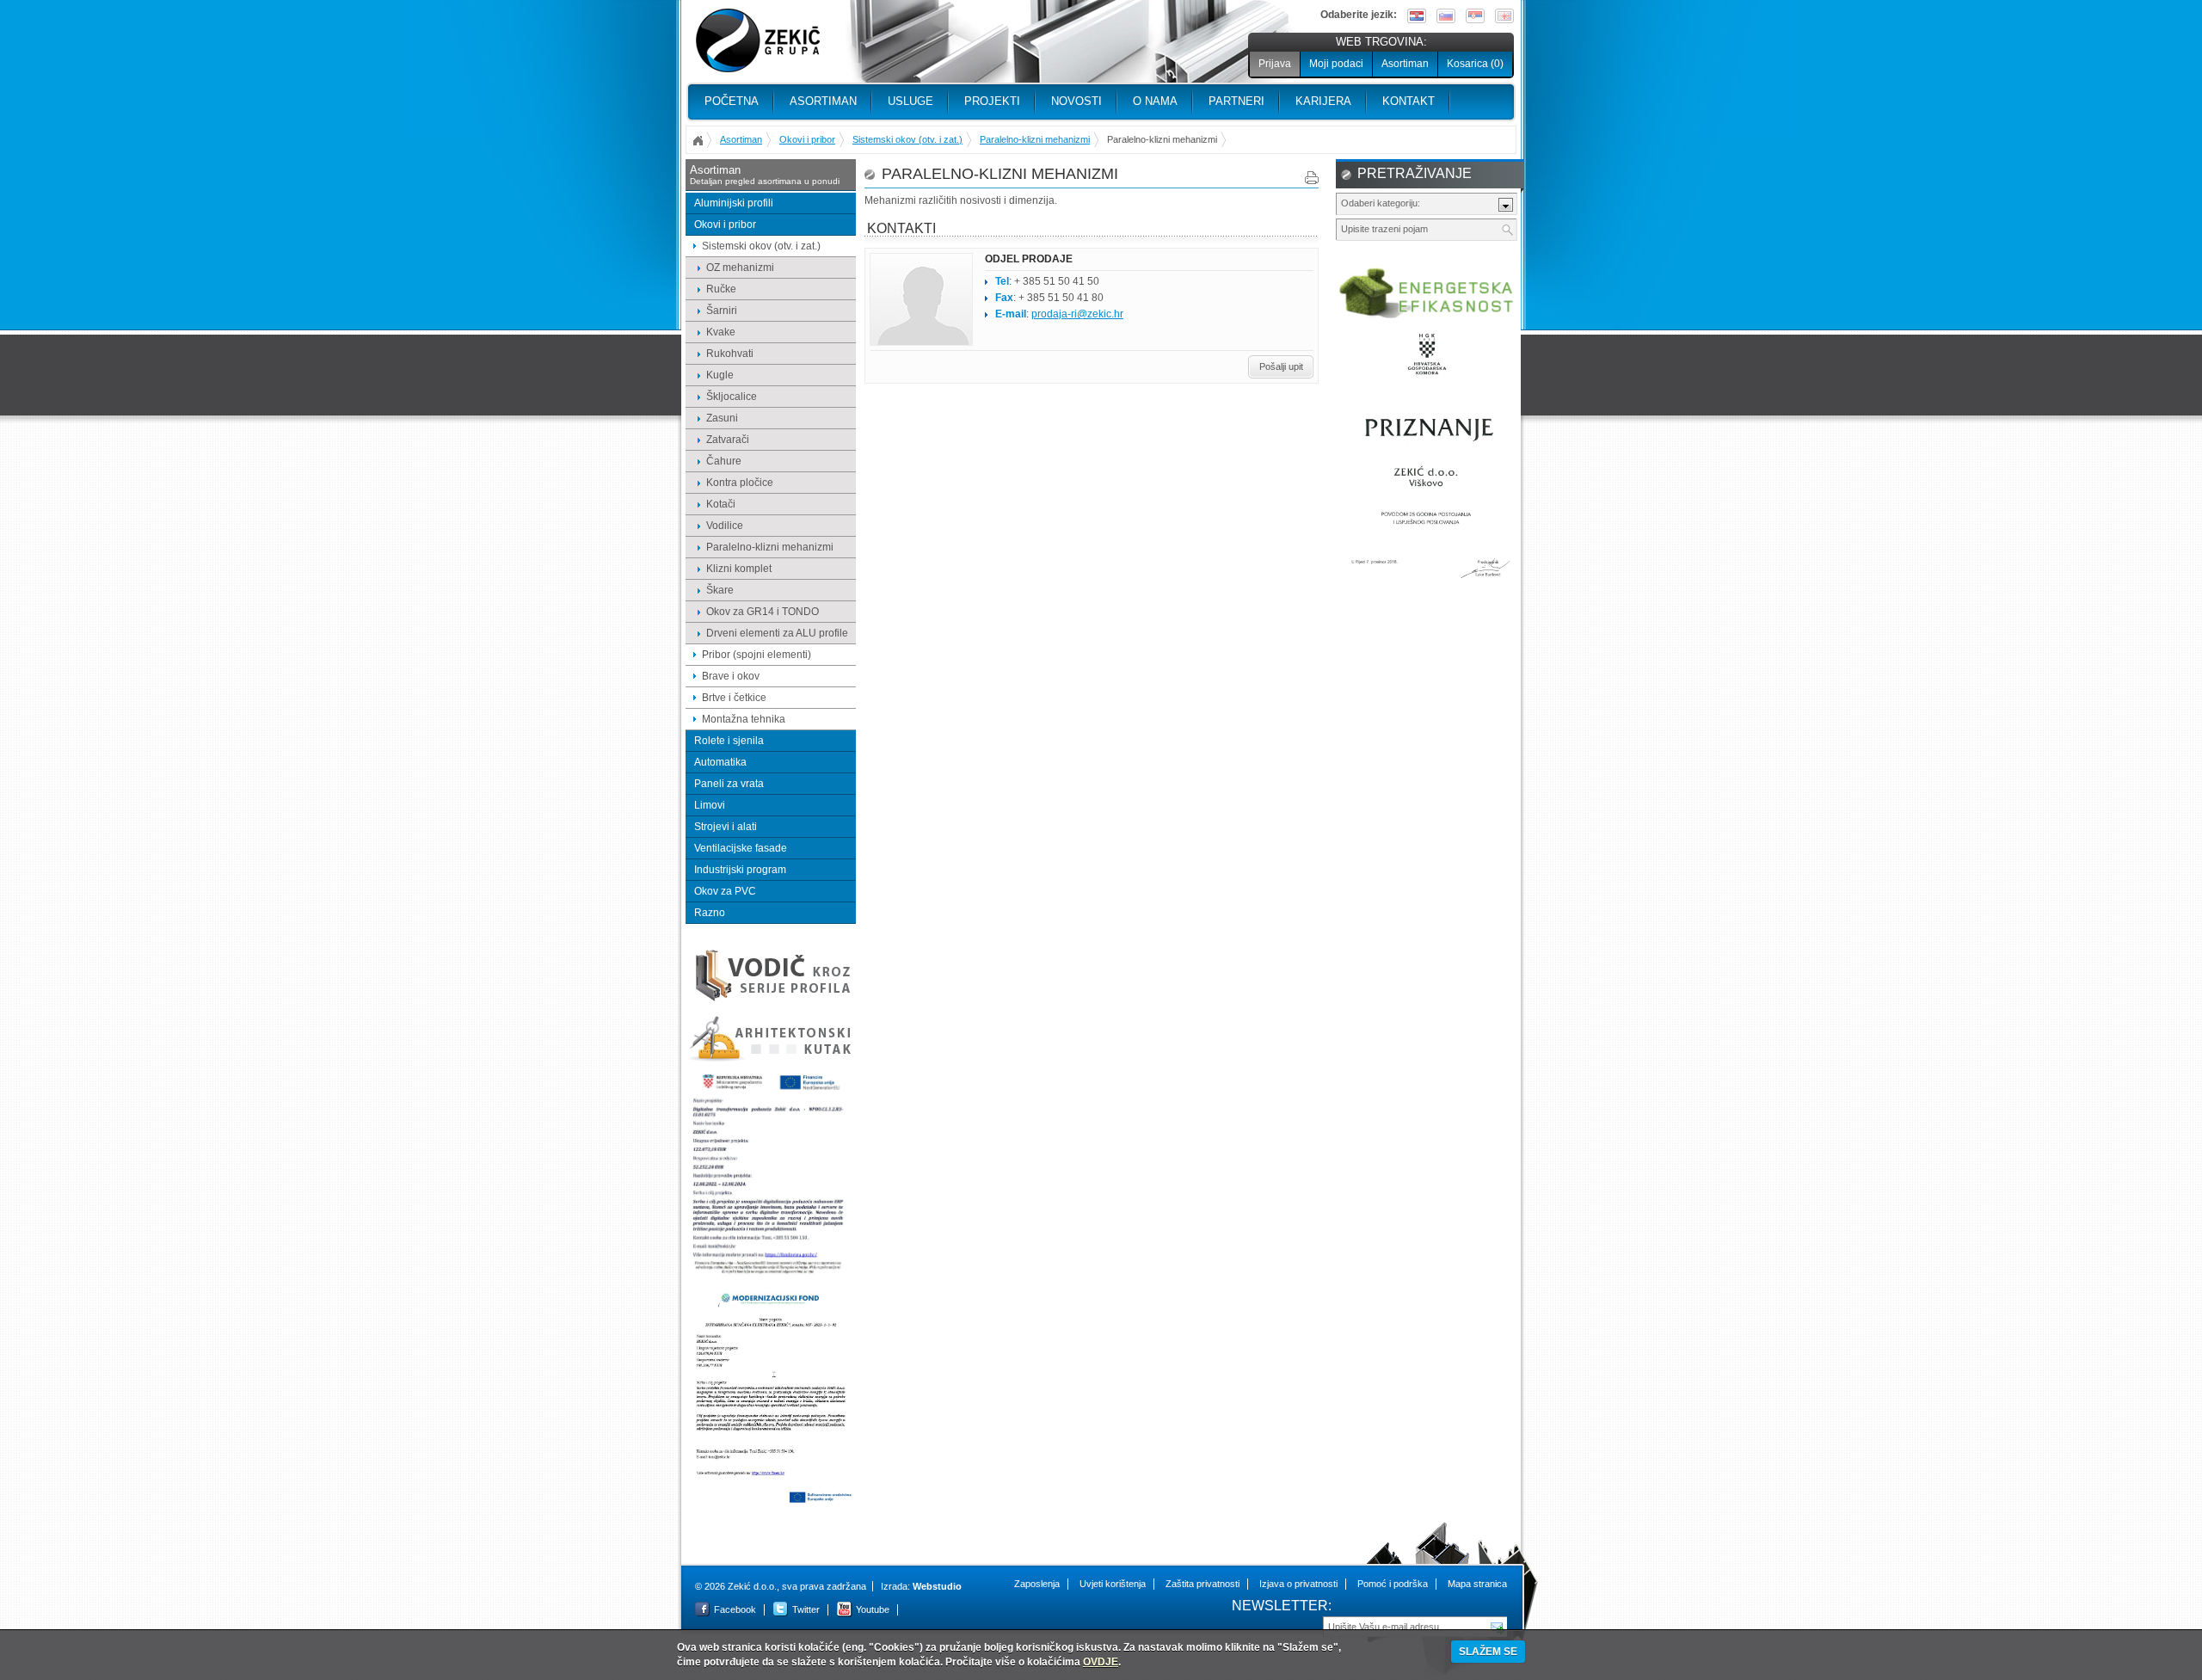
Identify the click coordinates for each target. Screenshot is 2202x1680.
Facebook (735, 1609)
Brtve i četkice (734, 698)
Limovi (710, 805)
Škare (720, 590)
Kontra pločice (740, 483)
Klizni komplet (739, 569)
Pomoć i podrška (1393, 1584)
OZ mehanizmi (740, 268)
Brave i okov (731, 676)
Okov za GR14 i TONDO (763, 612)
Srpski (1475, 16)
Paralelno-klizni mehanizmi (1035, 139)
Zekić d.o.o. (758, 41)
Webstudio (937, 1586)
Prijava (1275, 64)
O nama (1155, 101)
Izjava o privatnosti (1298, 1584)
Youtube (873, 1609)
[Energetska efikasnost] (1427, 316)
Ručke (721, 289)
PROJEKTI (992, 101)
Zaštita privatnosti (1202, 1584)
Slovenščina (1446, 16)
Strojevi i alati (726, 827)
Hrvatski (1417, 16)
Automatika (720, 762)
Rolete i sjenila (729, 741)
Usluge (910, 101)
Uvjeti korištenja (1113, 1584)
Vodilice (725, 526)
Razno (710, 913)
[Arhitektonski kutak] (771, 1059)
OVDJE (1101, 1662)
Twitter (806, 1609)
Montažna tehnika (744, 719)
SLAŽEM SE (1488, 1652)
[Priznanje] (1427, 586)
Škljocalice (732, 397)
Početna (732, 101)
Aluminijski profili (734, 203)
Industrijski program (740, 870)
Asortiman (1405, 64)
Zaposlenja (1037, 1584)
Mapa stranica (1477, 1584)
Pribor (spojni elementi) (757, 655)
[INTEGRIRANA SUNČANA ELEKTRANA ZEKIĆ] (771, 1502)
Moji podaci (1336, 64)
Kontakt (1409, 101)
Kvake (721, 332)
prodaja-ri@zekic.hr (1077, 314)
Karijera (1323, 101)
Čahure (724, 461)
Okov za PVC (725, 891)
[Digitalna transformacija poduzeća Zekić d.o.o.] (771, 1275)
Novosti (1076, 101)
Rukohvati (730, 354)
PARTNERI (1236, 101)
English (1504, 16)
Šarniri (722, 311)
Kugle (720, 375)
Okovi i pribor (807, 139)
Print (1312, 178)
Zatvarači (728, 440)
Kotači (721, 504)
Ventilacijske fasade (741, 848)
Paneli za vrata (729, 784)
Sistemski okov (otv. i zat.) (907, 139)
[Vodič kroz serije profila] (771, 1000)
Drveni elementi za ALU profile (777, 633)
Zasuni (722, 418)
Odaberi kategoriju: (1381, 203)
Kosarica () (1475, 64)
